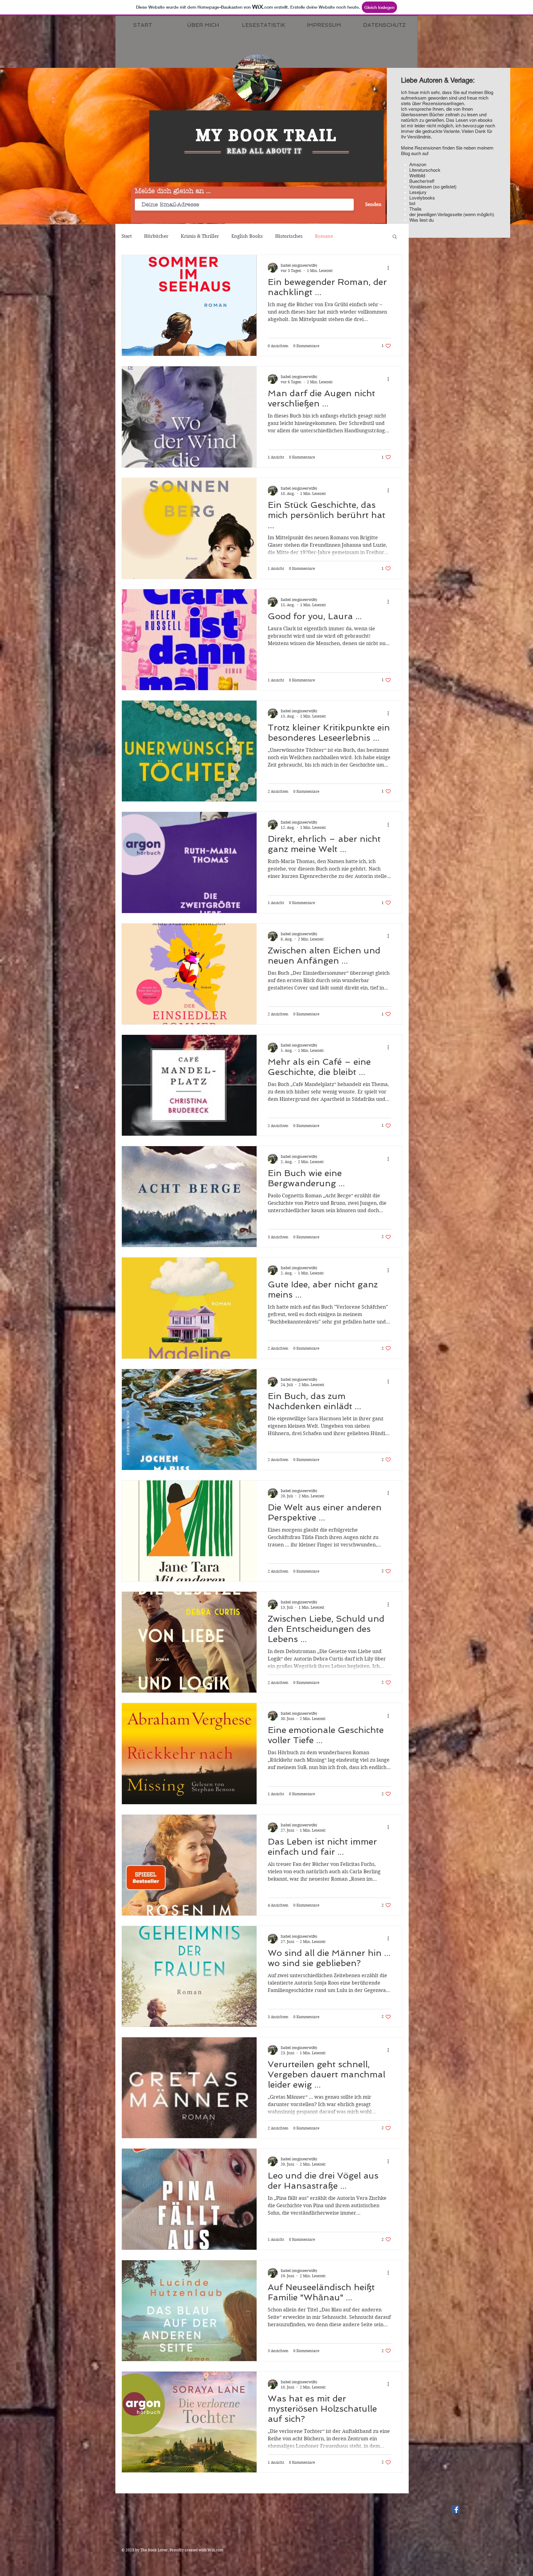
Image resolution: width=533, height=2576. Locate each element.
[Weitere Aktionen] (390, 268)
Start (127, 236)
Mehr (351, 236)
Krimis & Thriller (200, 236)
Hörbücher (156, 236)
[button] (395, 237)
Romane (324, 236)
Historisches (289, 236)
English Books (247, 236)
